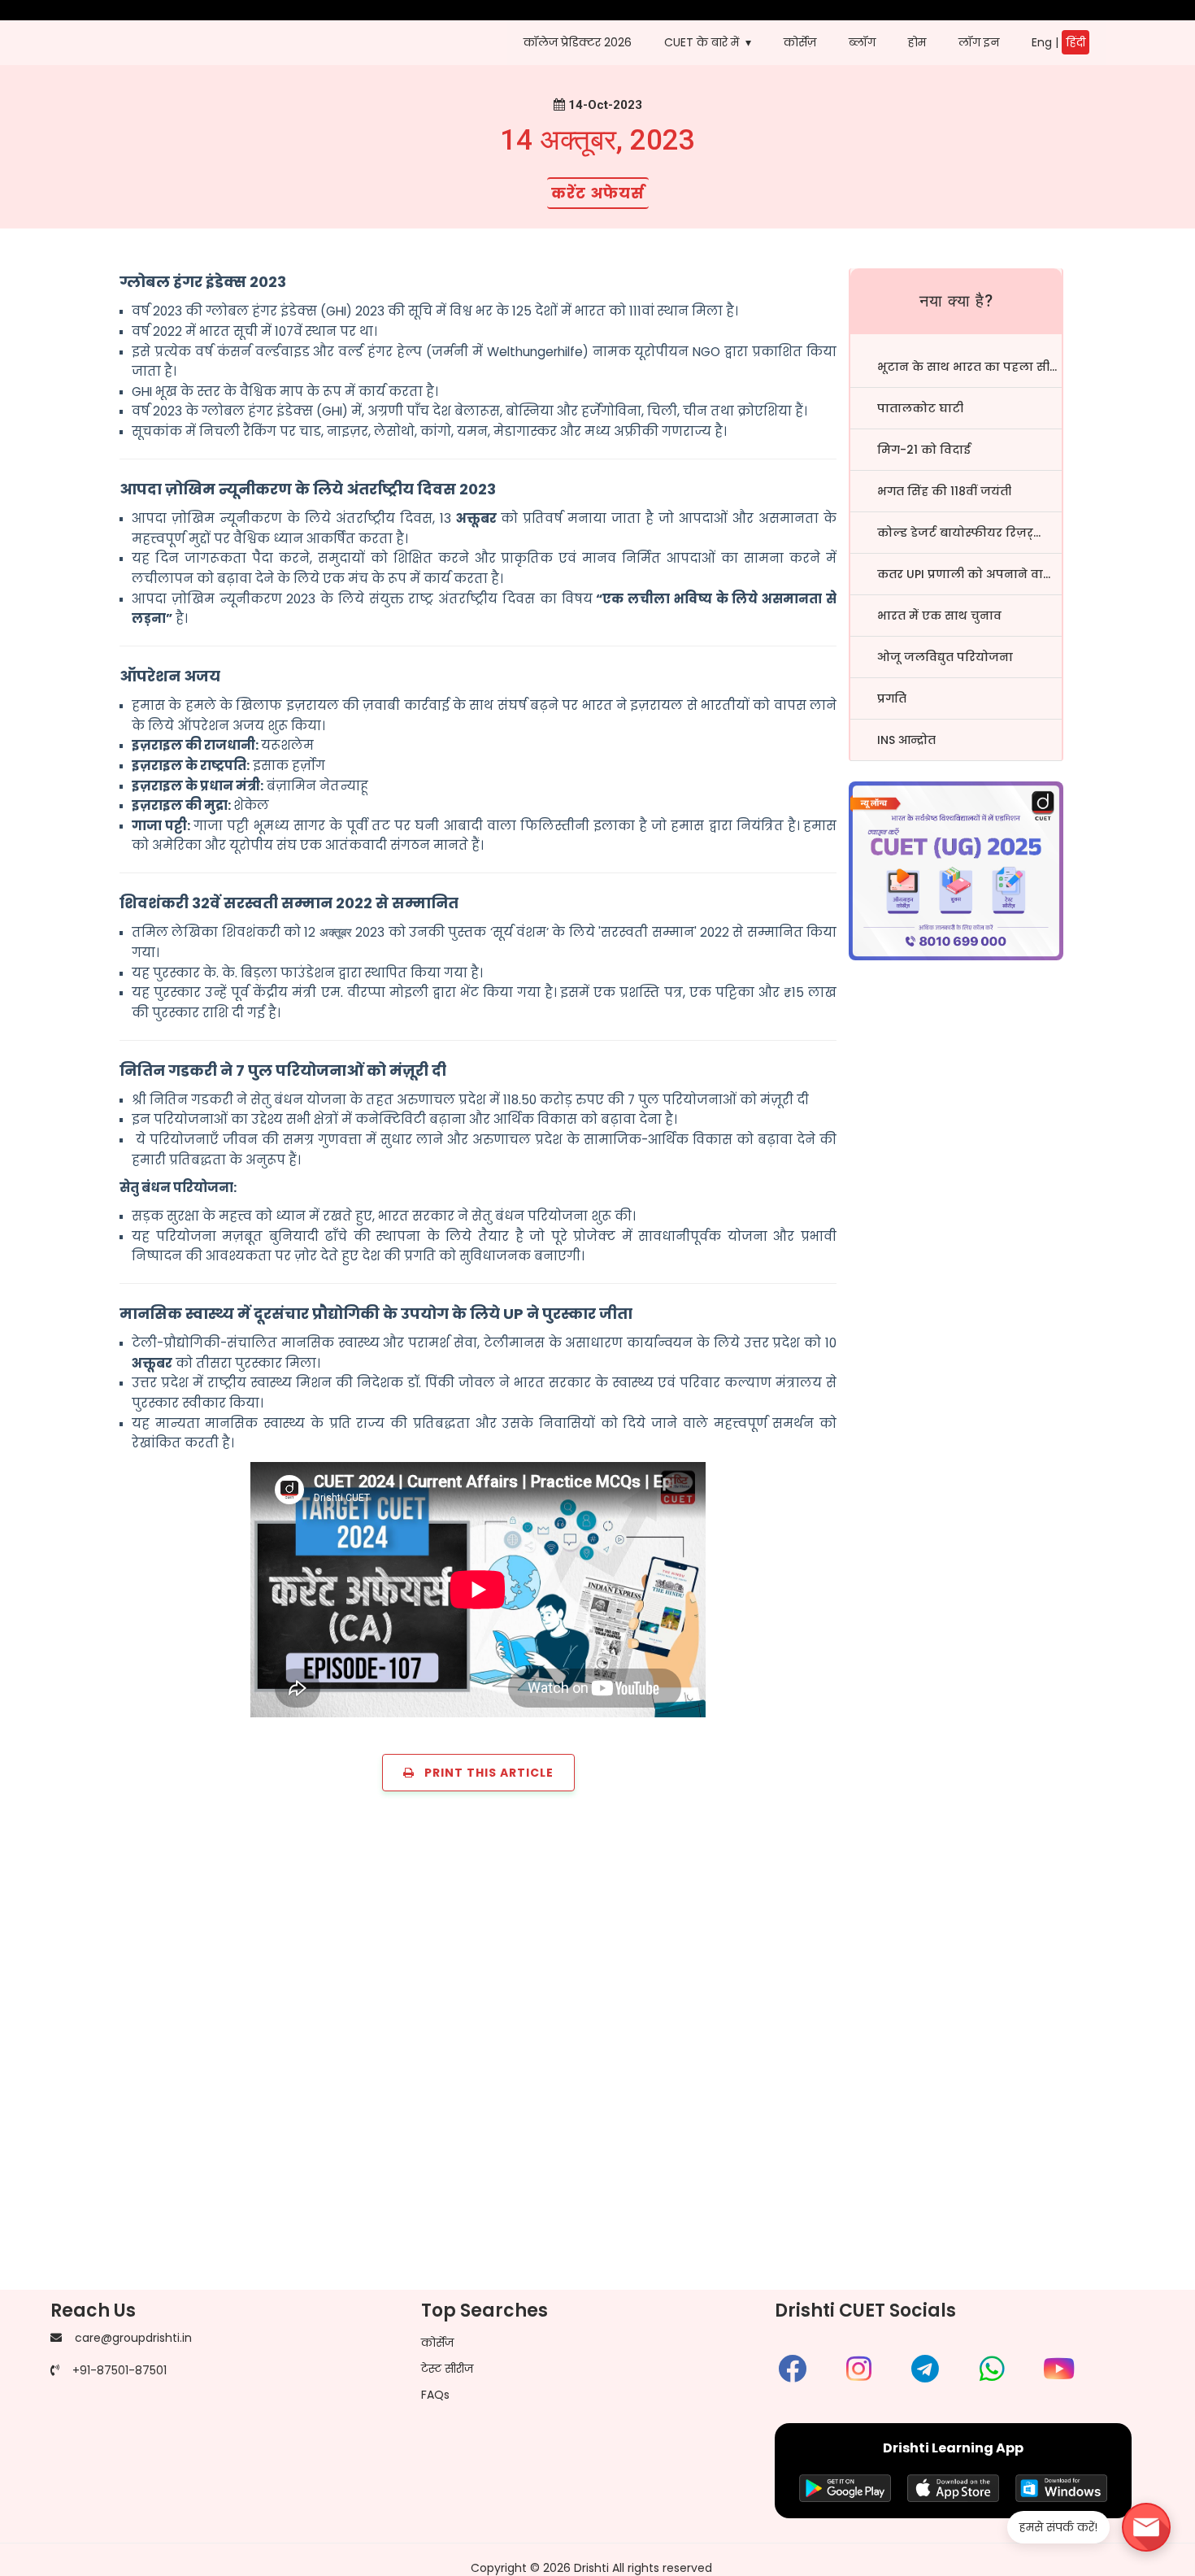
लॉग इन (979, 42)
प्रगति (892, 698)
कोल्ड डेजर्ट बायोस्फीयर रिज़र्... (959, 533)
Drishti (591, 2568)
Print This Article (484, 1773)
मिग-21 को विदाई (924, 450)
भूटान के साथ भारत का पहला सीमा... (969, 367)
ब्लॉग (862, 42)
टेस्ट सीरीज (447, 2369)
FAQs (435, 2395)
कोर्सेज (437, 2343)
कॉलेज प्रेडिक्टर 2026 (578, 42)
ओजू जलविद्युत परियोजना (945, 657)
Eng (1042, 42)
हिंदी (1075, 42)
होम (917, 42)
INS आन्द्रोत (906, 740)
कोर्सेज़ (800, 42)
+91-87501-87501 (119, 2370)
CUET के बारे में (702, 42)
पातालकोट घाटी (920, 408)
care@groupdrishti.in (133, 2338)
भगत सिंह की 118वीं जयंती (944, 491)
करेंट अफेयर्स (598, 193)
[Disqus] (597, 2050)
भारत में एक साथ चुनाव (939, 616)
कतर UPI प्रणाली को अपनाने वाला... (969, 574)
